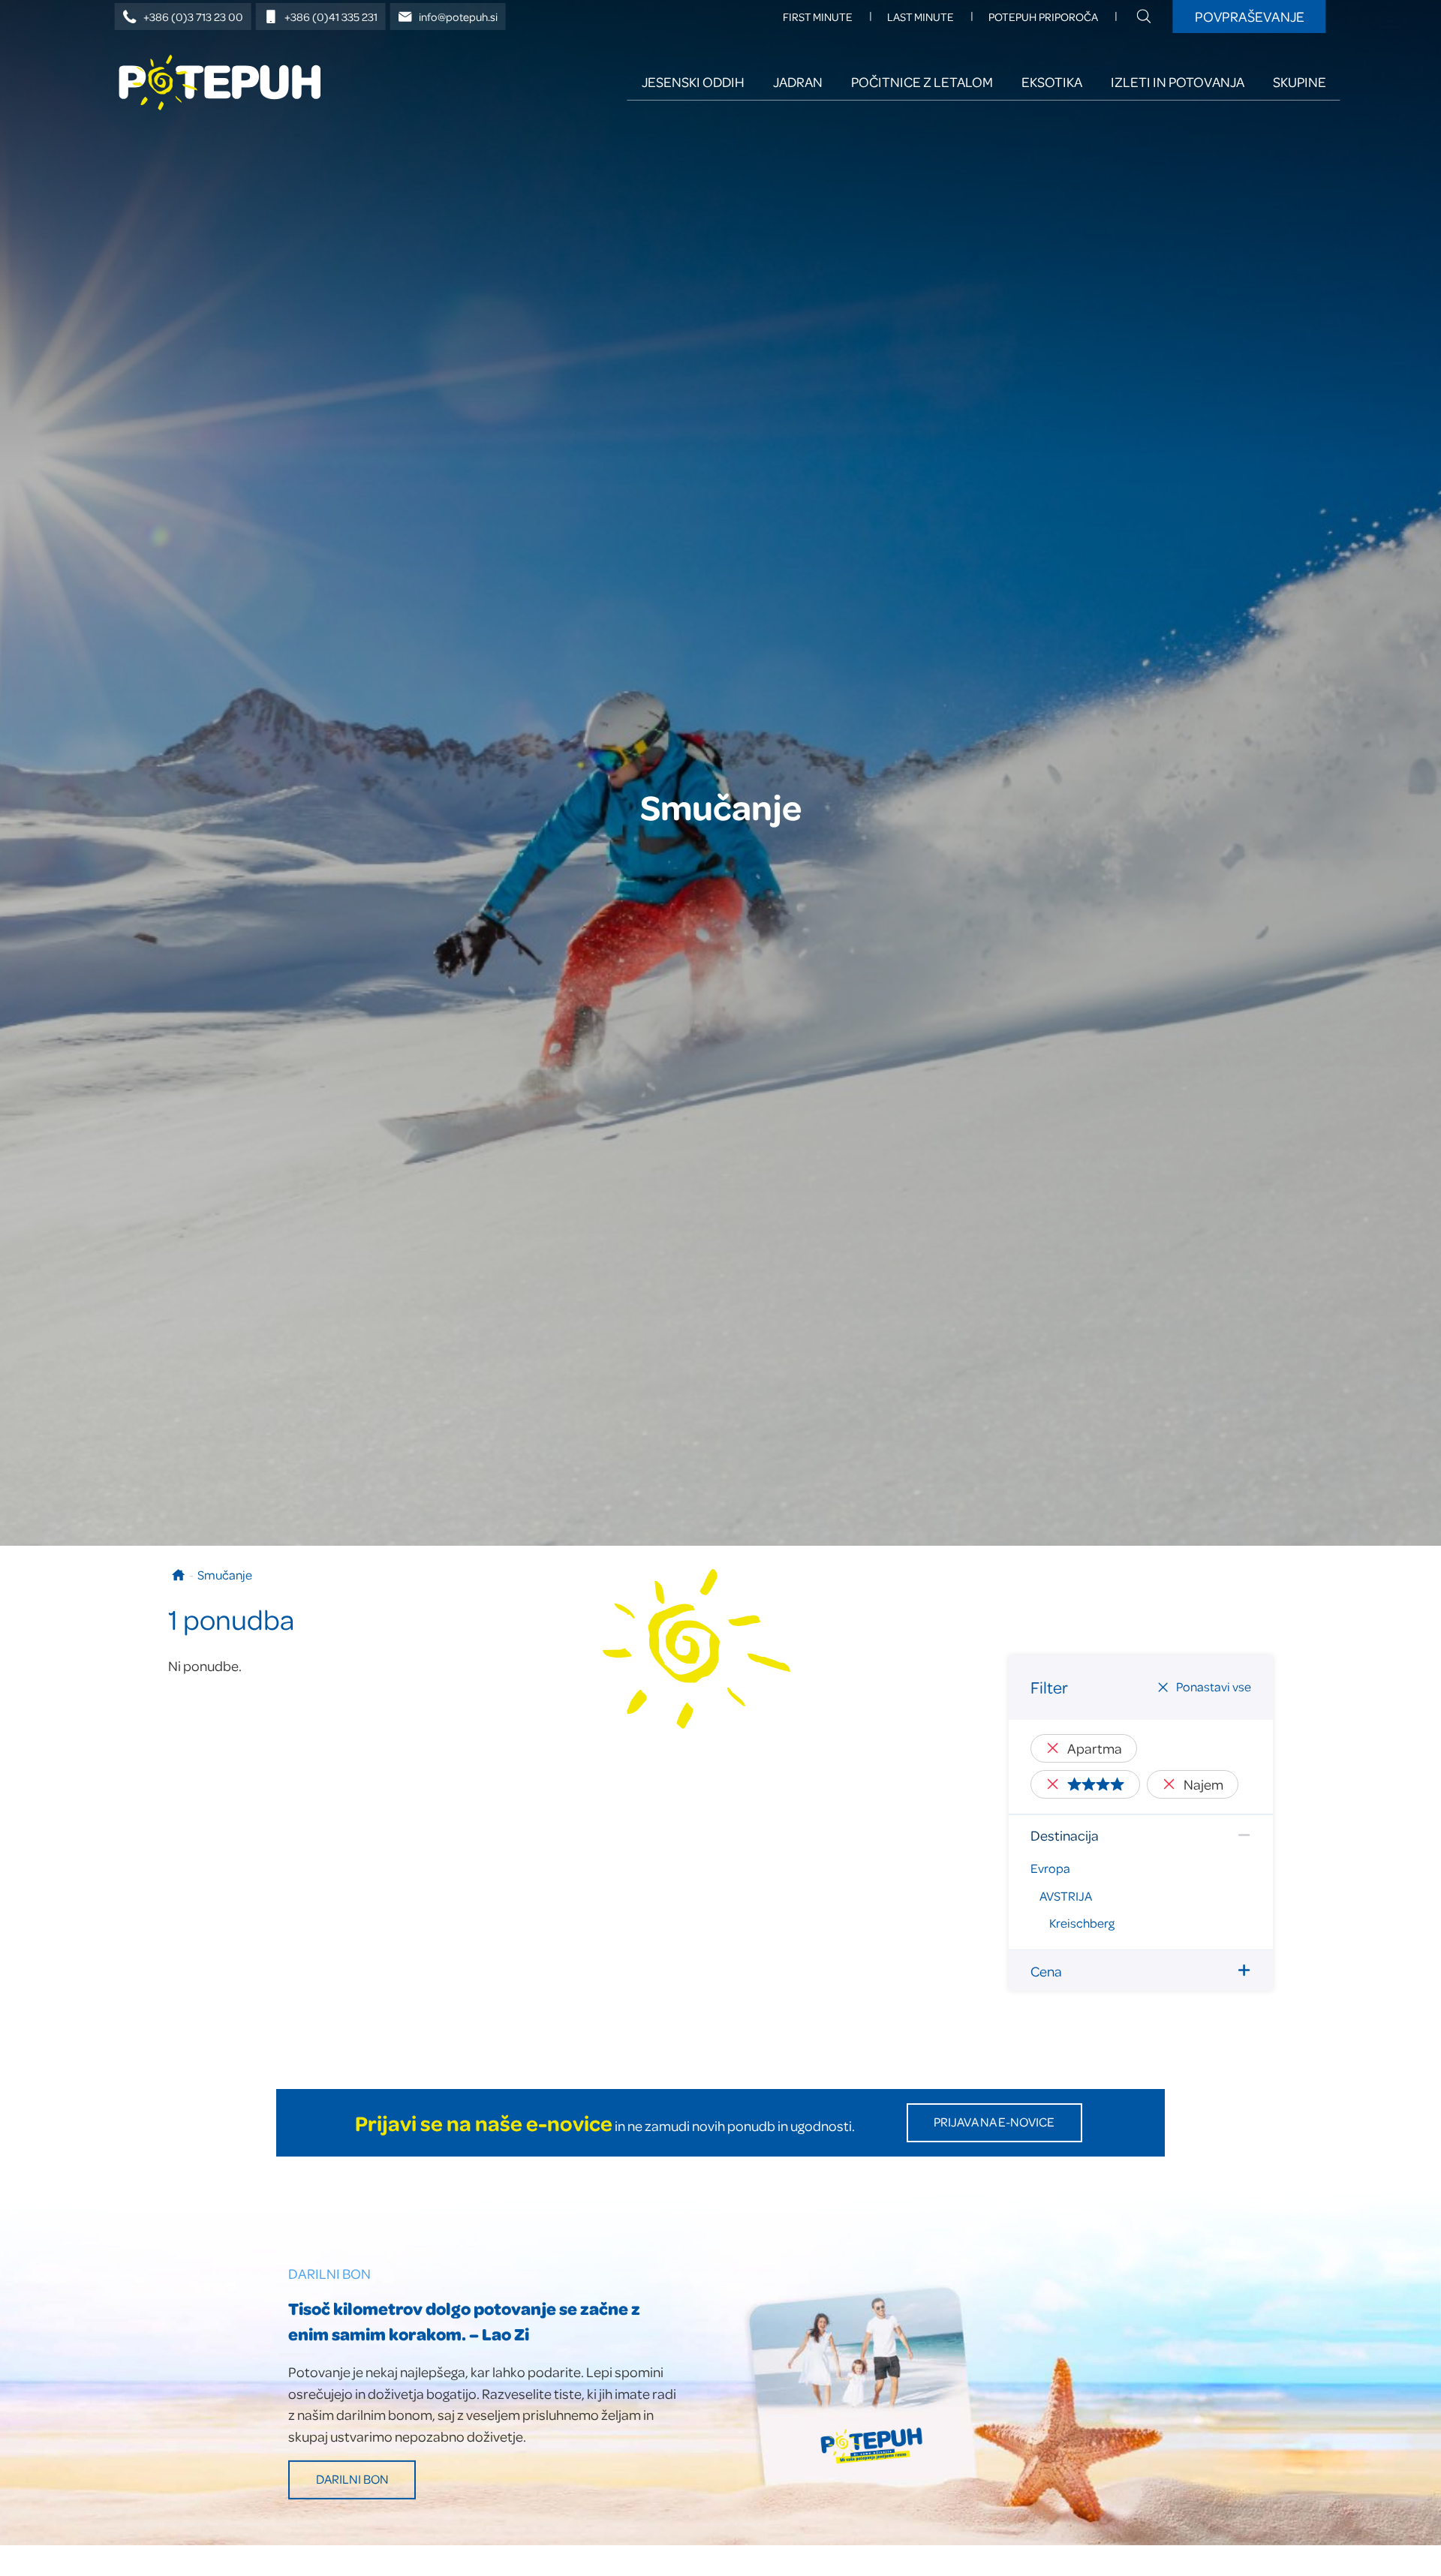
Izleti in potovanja (1178, 81)
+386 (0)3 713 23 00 (193, 17)
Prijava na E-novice (994, 2122)
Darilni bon (352, 2479)
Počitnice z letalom (922, 81)
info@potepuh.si (458, 17)
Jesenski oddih (693, 81)
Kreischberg (1082, 1923)
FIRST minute (818, 17)
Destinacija (1065, 1835)
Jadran (798, 81)
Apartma (1095, 1748)
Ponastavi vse (1214, 1686)
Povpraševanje (1250, 16)
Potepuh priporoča (1043, 17)
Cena (1046, 1970)
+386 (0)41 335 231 (331, 17)
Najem (1203, 1784)
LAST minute (921, 17)
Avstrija (1066, 1896)
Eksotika (1052, 81)
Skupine (1300, 81)
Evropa (1050, 1868)
